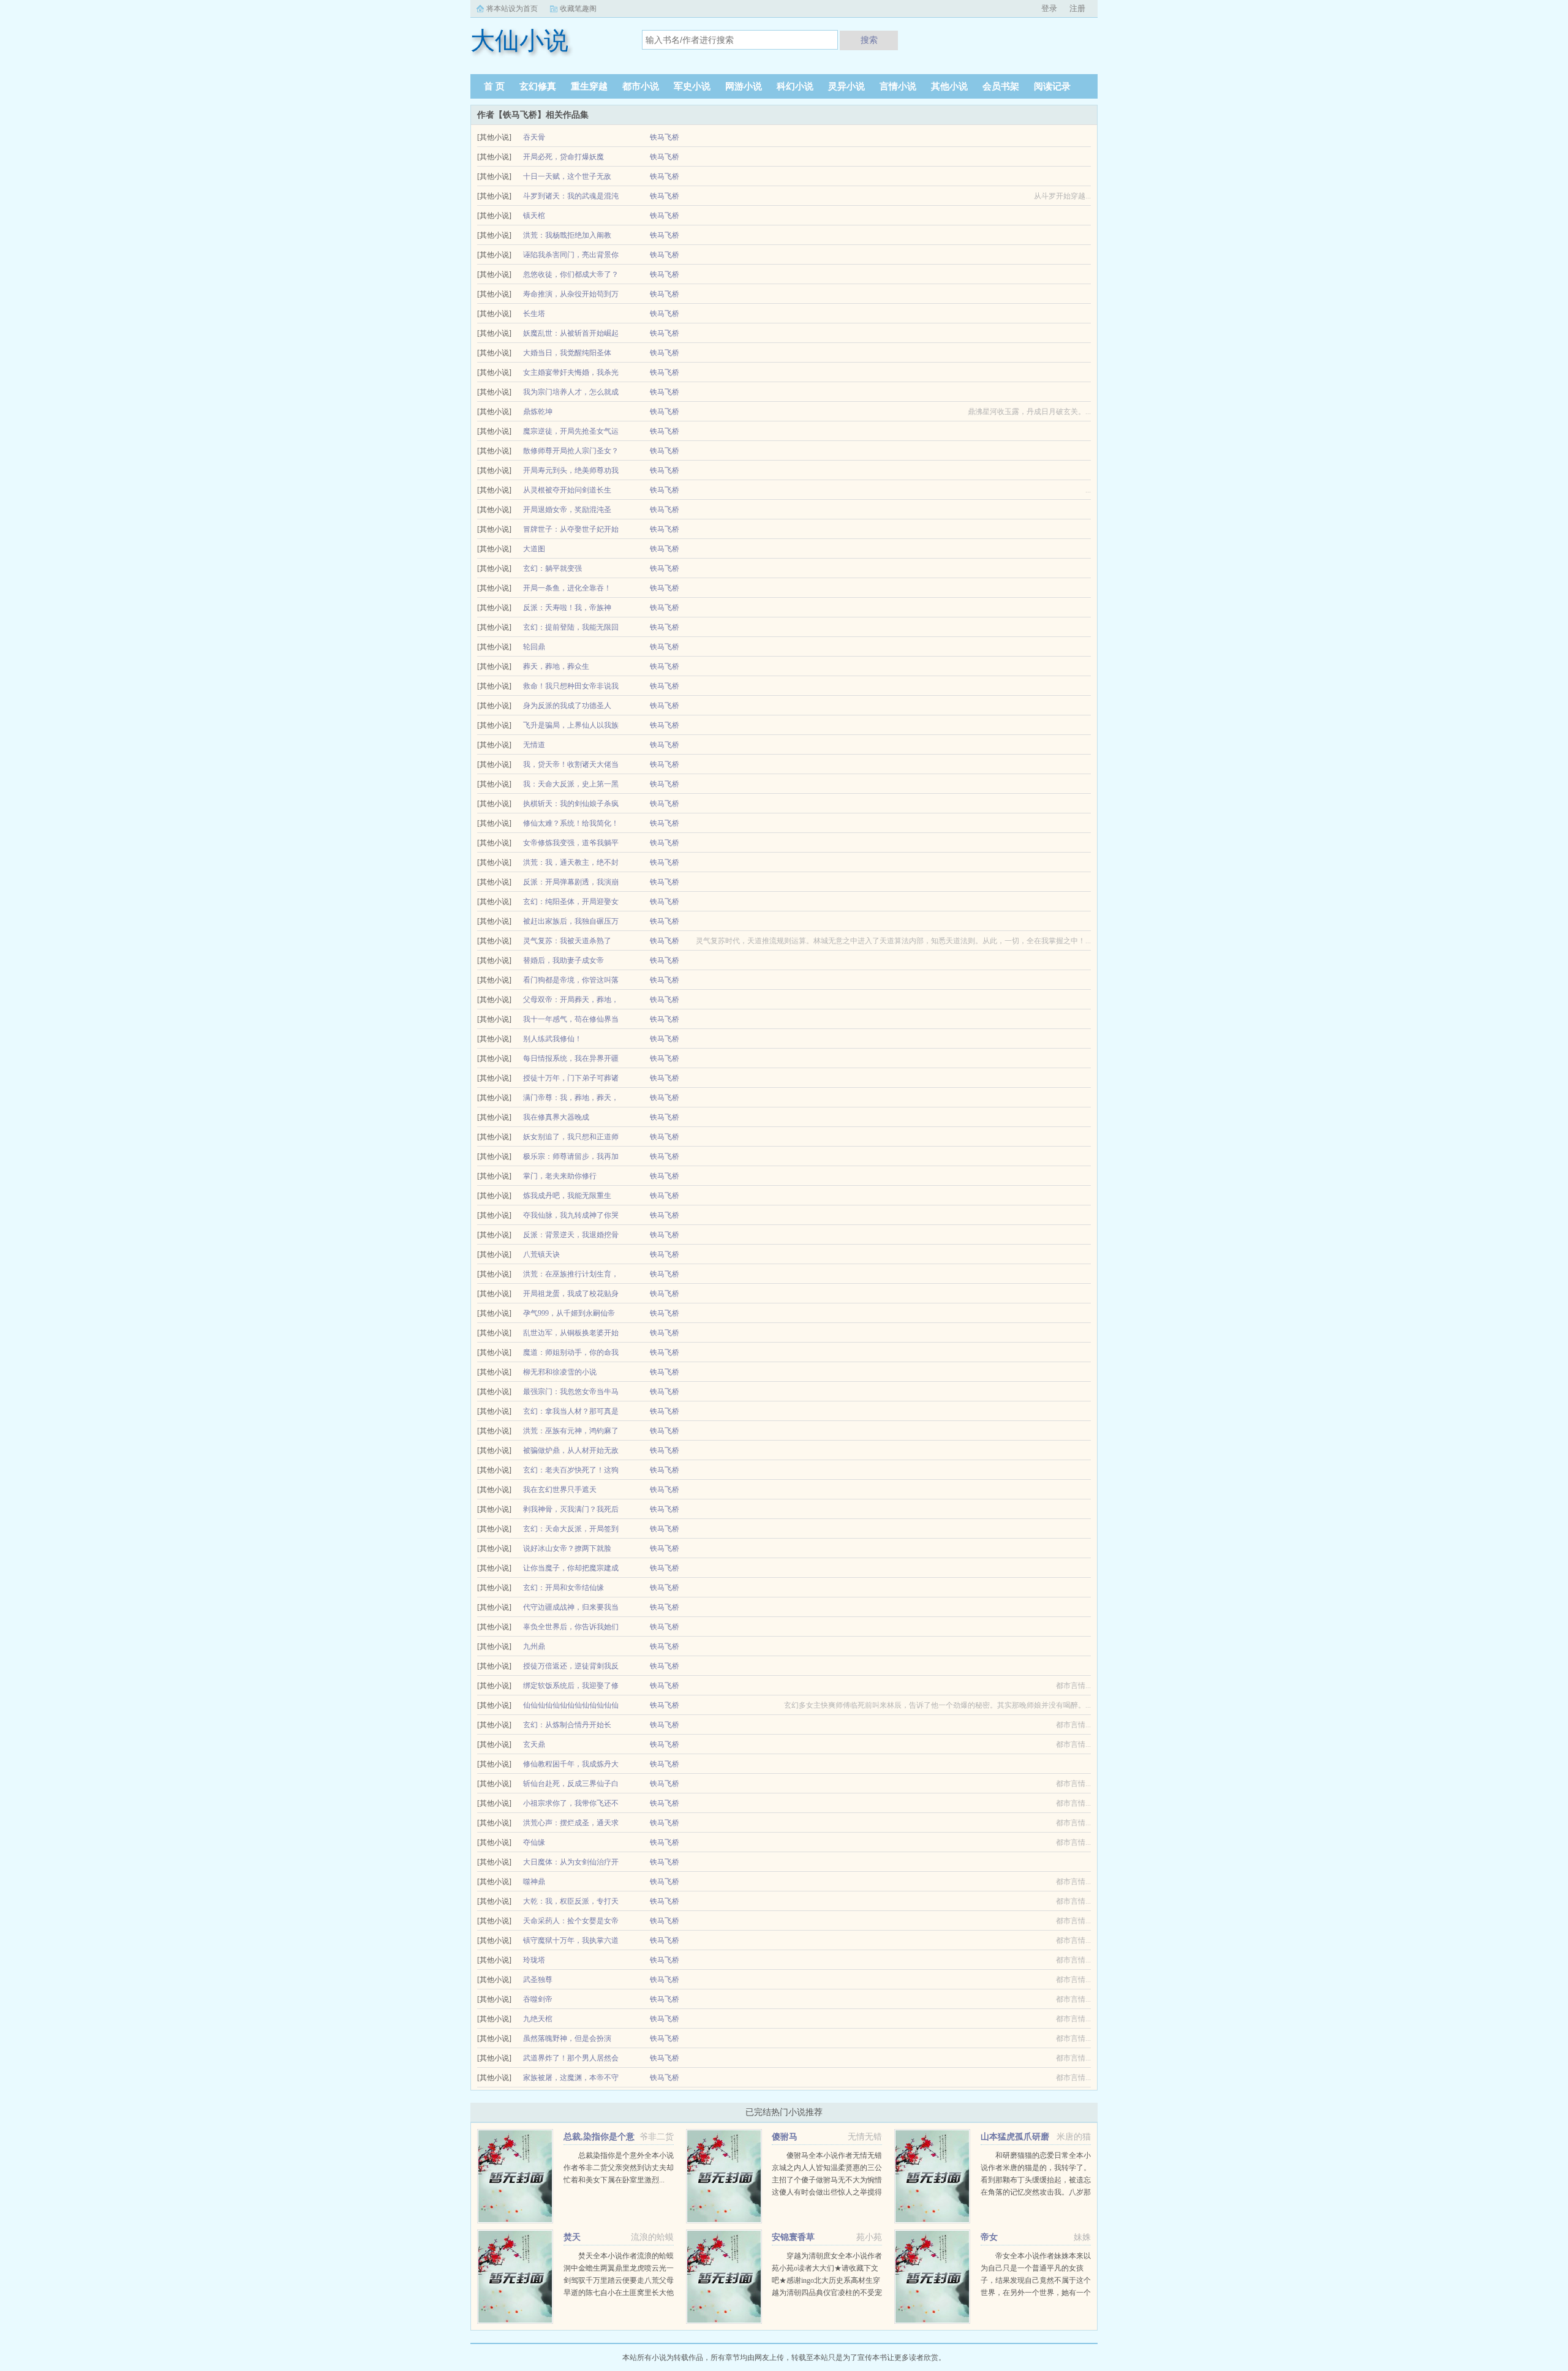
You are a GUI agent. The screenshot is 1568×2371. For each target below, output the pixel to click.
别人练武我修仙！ (552, 1039)
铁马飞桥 (665, 137)
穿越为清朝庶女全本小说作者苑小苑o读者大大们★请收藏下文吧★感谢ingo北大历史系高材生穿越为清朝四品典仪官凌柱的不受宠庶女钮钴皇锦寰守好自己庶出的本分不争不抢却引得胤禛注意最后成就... (827, 2293)
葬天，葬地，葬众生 (556, 666)
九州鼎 (534, 1646)
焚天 (572, 2237)
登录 (1049, 8)
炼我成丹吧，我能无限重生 (567, 1196)
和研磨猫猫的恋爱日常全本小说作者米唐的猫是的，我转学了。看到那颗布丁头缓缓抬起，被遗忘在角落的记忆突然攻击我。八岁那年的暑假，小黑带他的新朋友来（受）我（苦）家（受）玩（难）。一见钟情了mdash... (1036, 2192)
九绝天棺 (538, 2019)
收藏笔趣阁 (578, 9)
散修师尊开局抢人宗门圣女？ (571, 451)
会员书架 (1001, 86)
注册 (1077, 8)
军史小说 (692, 86)
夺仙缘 (534, 1842)
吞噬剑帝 (538, 1999)
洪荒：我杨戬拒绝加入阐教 (567, 235)
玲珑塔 (534, 1960)
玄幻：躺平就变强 (552, 568)
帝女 (989, 2237)
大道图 (534, 549)
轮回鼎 (534, 647)
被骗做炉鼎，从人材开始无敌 (571, 1450)
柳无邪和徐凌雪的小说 (560, 1372)
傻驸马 (785, 2137)
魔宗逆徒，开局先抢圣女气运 (571, 431)
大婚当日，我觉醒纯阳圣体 (567, 353)
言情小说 (898, 86)
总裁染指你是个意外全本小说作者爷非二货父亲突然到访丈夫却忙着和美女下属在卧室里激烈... (619, 2168)
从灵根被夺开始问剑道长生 (567, 490)
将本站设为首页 (512, 9)
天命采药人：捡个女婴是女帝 (571, 1921)
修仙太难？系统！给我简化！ (571, 823)
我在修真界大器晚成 (556, 1117)
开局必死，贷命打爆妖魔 (563, 157)
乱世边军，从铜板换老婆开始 (571, 1333)
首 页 (494, 86)
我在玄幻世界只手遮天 (560, 1490)
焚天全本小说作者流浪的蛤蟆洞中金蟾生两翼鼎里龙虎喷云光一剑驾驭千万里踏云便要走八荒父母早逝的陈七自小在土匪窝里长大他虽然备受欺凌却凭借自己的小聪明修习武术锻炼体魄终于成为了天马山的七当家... (619, 2293)
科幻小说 (795, 86)
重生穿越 (589, 86)
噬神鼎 (534, 1882)
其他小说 (949, 86)
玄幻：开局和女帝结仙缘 (563, 1588)
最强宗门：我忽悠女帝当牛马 (571, 1392)
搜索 (869, 40)
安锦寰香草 (793, 2237)
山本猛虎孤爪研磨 (1015, 2137)
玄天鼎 (534, 1744)
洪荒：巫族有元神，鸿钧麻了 (571, 1431)
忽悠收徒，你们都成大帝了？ (571, 274)
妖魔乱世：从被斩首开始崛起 (571, 333)
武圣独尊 (538, 1980)
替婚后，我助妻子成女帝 (563, 960)
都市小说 (641, 86)
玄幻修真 (538, 86)
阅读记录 (1052, 86)
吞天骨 (534, 137)
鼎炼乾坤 (538, 412)
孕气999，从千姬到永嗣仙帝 (569, 1313)
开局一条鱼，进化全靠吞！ (567, 588)
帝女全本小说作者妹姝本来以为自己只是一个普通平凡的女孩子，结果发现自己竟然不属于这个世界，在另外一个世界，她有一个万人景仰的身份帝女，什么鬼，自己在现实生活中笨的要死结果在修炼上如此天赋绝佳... (1036, 2293)
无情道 (534, 745)
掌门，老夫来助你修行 (560, 1176)
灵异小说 (846, 86)
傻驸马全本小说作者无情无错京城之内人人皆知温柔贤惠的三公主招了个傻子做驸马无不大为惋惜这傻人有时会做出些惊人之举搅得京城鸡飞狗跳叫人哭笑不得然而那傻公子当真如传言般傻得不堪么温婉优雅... (827, 2192)
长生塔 (534, 314)
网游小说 (744, 86)
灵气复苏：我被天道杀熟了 (567, 941)
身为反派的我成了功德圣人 (567, 706)
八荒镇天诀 (541, 1254)
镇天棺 (534, 216)
